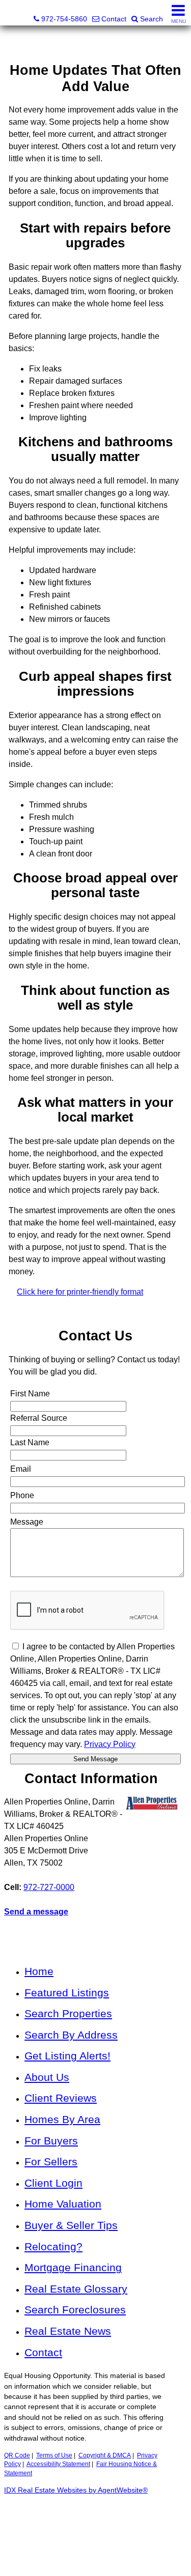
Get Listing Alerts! (67, 2056)
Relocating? (53, 2246)
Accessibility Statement (58, 2464)
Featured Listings (67, 1993)
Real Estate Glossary (76, 2289)
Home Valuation (63, 2204)
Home (39, 1971)
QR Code (17, 2455)
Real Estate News (68, 2331)
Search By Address (71, 2035)
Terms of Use (54, 2455)
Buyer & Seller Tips (71, 2225)
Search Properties (68, 2013)
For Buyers (51, 2141)
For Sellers (51, 2162)
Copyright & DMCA (105, 2455)
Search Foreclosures (75, 2310)
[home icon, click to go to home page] (12, 13)
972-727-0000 (49, 1887)
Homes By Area (62, 2119)
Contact (43, 2352)
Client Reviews (61, 2098)
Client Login (53, 2183)
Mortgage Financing (73, 2267)
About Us (47, 2077)
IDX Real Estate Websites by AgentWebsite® (76, 2490)
